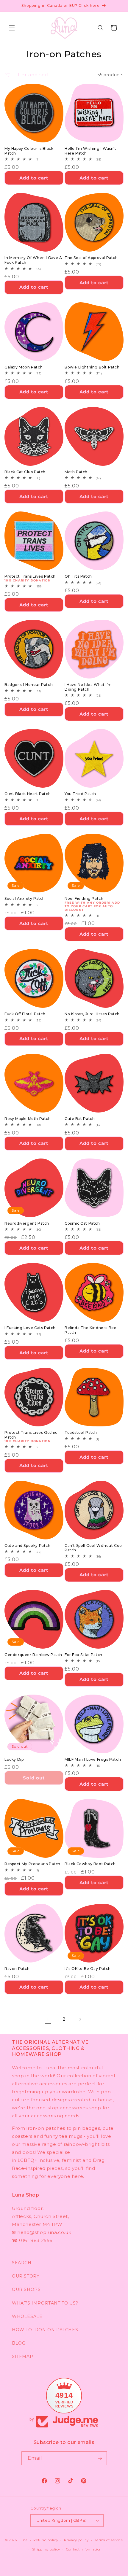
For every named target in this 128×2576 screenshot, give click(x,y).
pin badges (86, 2128)
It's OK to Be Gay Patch (88, 1969)
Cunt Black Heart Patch (28, 794)
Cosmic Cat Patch (82, 1223)
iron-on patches (46, 2128)
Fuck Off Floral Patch (25, 1014)
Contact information (84, 2549)
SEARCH (22, 2263)
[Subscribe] (100, 2458)
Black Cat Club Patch (25, 472)
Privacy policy (76, 2540)
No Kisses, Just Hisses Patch (92, 1014)
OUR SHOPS (26, 2289)
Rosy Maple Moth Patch (28, 1119)
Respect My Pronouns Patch (32, 1864)
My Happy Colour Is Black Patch (29, 151)
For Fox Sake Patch (83, 1655)
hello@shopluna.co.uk (44, 2232)
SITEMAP (22, 2356)
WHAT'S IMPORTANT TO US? (45, 2303)
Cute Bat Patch (80, 1119)
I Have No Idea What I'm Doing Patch (88, 687)
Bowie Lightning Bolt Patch (92, 367)
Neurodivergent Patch (27, 1223)
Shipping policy (46, 2549)
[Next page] (80, 2019)
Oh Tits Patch (78, 576)
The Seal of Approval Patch (91, 258)
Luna (23, 2540)
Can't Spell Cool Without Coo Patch (93, 1548)
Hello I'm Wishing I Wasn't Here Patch (90, 151)
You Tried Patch (80, 794)
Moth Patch (76, 472)
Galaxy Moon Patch (24, 367)
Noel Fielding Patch (84, 898)
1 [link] (48, 2019)
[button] (12, 28)
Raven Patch (17, 1969)
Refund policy (46, 2540)
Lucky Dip (14, 1759)
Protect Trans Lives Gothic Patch (31, 1435)
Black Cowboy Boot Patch (90, 1864)
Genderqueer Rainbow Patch (33, 1655)
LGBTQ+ (28, 2160)
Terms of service (109, 2540)
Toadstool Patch (81, 1432)
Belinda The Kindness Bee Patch (90, 1330)
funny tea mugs (63, 2136)
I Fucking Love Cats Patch (30, 1328)
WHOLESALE (27, 2316)
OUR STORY (26, 2276)
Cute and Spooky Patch (28, 1546)
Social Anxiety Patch (25, 898)
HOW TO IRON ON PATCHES (45, 2330)
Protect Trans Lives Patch (30, 576)
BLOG (19, 2343)
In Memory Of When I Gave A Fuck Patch (33, 260)
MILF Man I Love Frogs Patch (93, 1759)
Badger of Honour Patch (29, 685)
